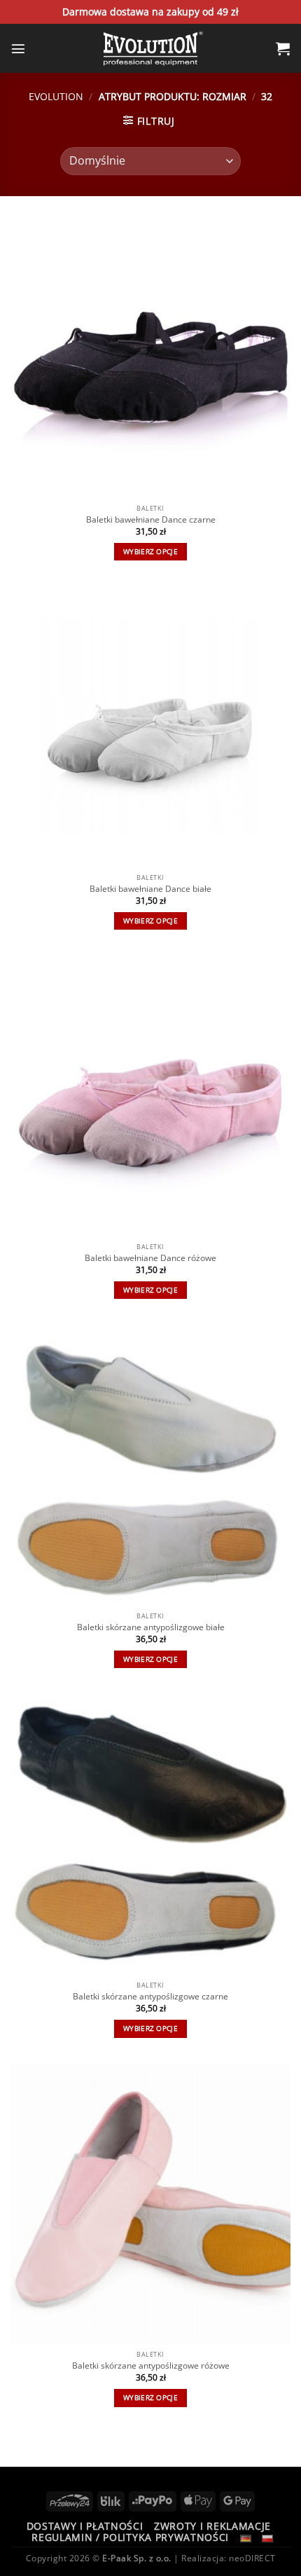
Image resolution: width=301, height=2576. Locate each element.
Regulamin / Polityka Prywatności (130, 2537)
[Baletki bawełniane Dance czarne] (150, 357)
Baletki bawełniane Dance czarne (151, 520)
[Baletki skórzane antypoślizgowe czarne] (150, 1834)
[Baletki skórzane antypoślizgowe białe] (150, 1465)
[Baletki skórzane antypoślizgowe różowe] (150, 2203)
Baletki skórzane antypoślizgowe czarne (150, 1997)
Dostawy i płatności (85, 2526)
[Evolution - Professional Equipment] (150, 48)
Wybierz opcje (150, 552)
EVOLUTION (56, 96)
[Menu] (18, 48)
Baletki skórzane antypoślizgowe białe (151, 1627)
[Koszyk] (283, 48)
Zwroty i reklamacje (212, 2526)
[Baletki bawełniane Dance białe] (150, 726)
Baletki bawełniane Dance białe (150, 889)
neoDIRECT (252, 2558)
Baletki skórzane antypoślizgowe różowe (151, 2366)
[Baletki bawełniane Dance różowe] (150, 1096)
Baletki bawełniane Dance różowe (150, 1258)
